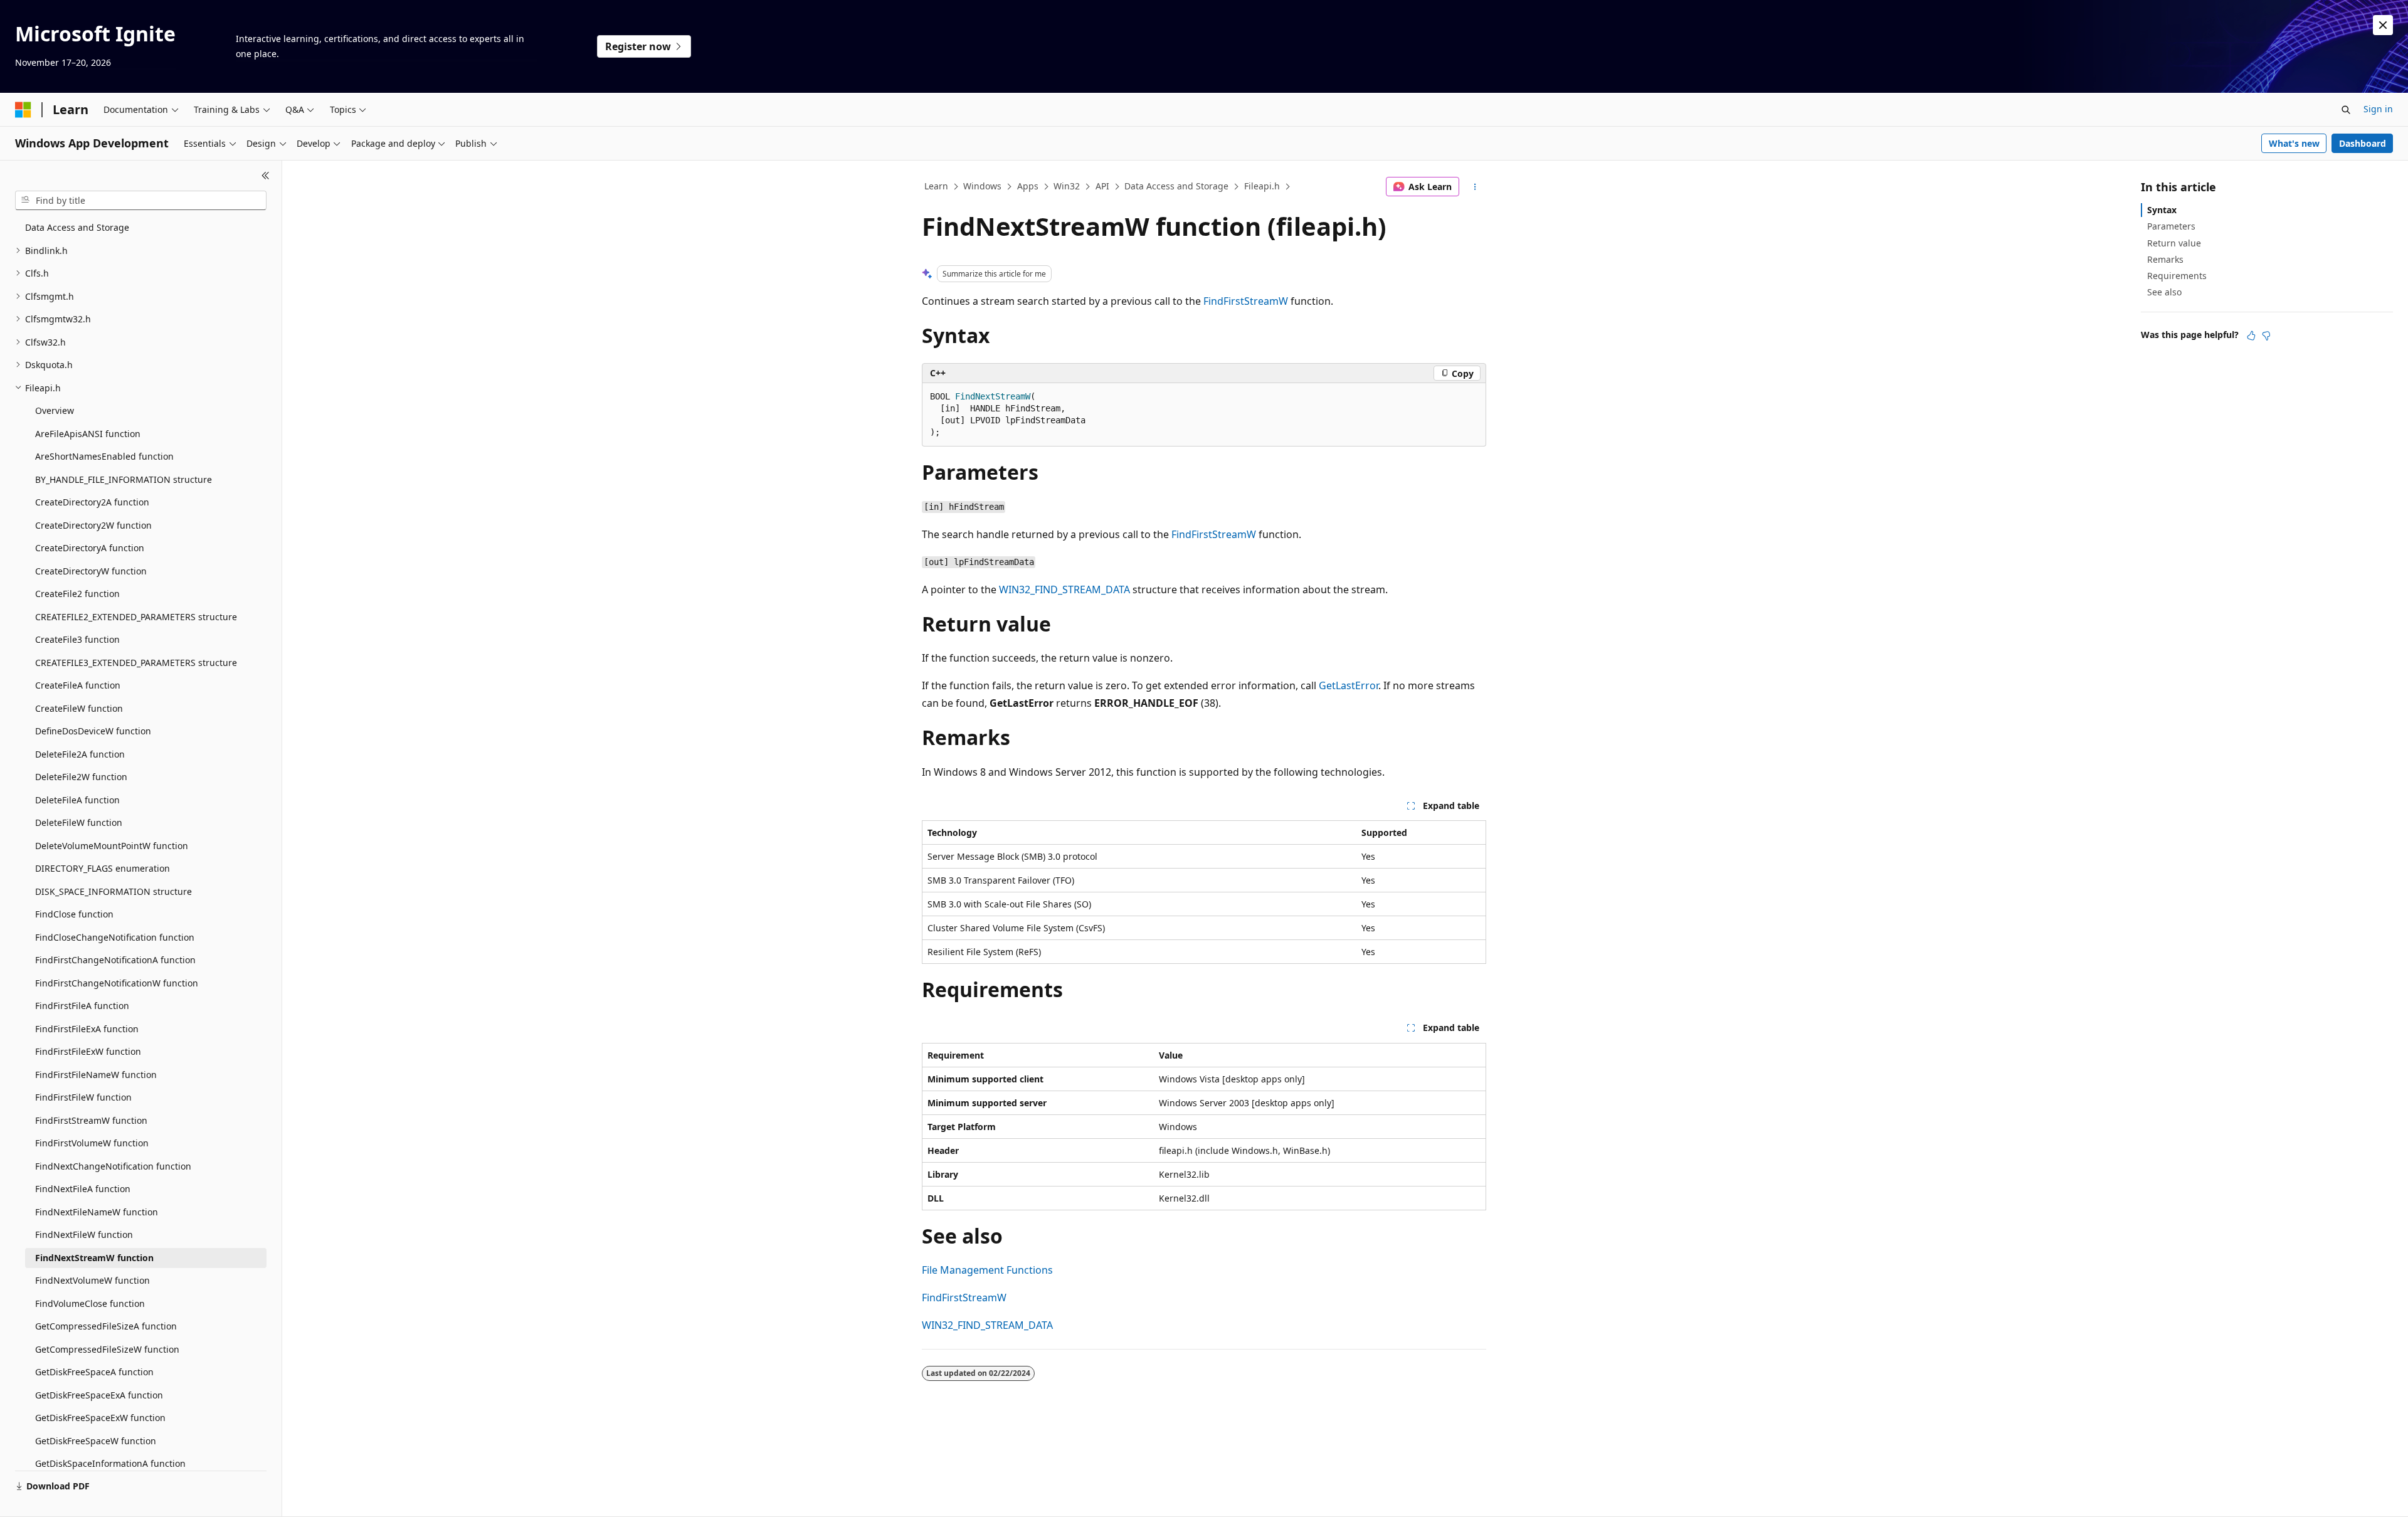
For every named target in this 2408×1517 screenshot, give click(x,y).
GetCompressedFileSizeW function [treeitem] (107, 1349)
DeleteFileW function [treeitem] (79, 822)
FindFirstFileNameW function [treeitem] (96, 1075)
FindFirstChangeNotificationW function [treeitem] (117, 983)
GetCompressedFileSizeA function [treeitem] (106, 1326)
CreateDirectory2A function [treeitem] (92, 502)
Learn (936, 186)
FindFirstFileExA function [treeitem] (87, 1029)
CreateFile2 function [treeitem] (77, 594)
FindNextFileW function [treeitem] (84, 1234)
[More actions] (1475, 187)
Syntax (2162, 210)
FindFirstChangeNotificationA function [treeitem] (115, 960)
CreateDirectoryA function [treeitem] (90, 548)
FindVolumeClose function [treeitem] (90, 1303)
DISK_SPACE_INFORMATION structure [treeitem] (114, 891)
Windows (982, 186)
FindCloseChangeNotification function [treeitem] (115, 937)
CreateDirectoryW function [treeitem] (91, 571)
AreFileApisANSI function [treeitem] (88, 434)
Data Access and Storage (1176, 186)
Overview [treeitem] (55, 410)
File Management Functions (987, 1270)
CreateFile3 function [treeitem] (77, 639)
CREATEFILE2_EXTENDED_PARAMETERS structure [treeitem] (136, 617)
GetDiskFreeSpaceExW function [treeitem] (100, 1418)
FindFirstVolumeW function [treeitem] (92, 1143)
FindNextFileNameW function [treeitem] (97, 1212)
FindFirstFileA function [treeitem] (82, 1006)
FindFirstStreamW (1246, 301)
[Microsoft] (23, 110)
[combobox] (141, 201)
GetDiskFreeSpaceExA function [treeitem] (99, 1395)
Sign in (2378, 109)
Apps (1028, 186)
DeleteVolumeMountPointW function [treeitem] (112, 846)
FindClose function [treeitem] (74, 914)
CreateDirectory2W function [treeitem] (93, 525)
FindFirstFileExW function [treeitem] (88, 1051)
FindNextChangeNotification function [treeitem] (113, 1166)
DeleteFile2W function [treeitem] (81, 777)
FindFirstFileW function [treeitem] (83, 1097)
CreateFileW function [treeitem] (79, 708)
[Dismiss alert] (2383, 25)
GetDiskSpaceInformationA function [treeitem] (110, 1463)
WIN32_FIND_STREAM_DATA (1064, 589)
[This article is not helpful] (2266, 336)
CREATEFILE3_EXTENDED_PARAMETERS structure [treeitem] (136, 663)
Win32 (1067, 186)
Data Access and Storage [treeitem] (77, 227)
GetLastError (1349, 685)
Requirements (2177, 276)
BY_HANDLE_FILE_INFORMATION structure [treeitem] (124, 479)
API (1102, 186)
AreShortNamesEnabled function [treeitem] (104, 456)
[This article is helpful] (2251, 336)
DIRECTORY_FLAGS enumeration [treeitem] (103, 868)
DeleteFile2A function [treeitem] (80, 754)
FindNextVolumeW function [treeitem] (92, 1280)
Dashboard (2363, 143)
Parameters (2171, 226)
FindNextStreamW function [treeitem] (94, 1258)
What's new (2294, 143)
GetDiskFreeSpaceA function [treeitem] (94, 1372)
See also (2164, 292)
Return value (2174, 243)
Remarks (2165, 259)
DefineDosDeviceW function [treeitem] (93, 731)
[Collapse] (266, 176)
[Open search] (2346, 110)
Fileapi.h (1262, 186)
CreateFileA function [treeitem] (78, 685)
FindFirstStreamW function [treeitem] (91, 1120)
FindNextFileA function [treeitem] (83, 1189)
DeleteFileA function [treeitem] (77, 800)
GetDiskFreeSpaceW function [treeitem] (96, 1441)
